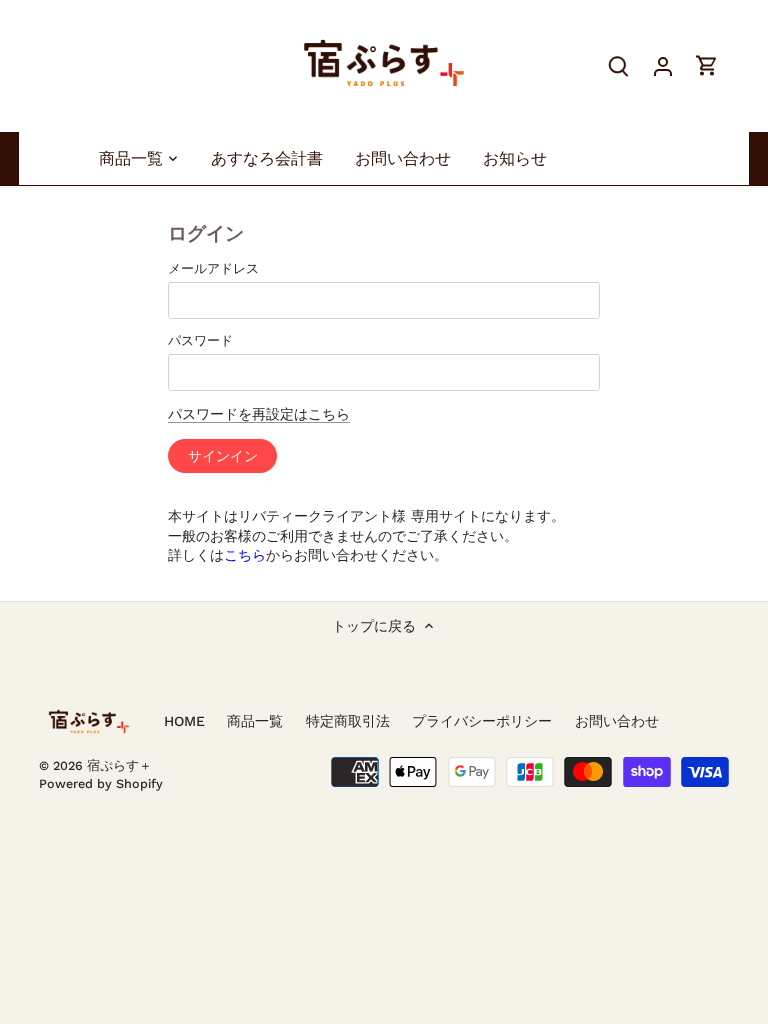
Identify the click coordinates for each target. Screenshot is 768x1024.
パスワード (200, 340)
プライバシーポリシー (482, 721)
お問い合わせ (617, 721)
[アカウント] (663, 65)
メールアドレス (213, 268)
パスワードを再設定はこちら (259, 414)
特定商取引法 (348, 721)
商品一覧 (255, 721)
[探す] (619, 65)
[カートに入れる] (707, 65)
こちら (245, 555)
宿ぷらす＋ (119, 765)
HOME (184, 721)
